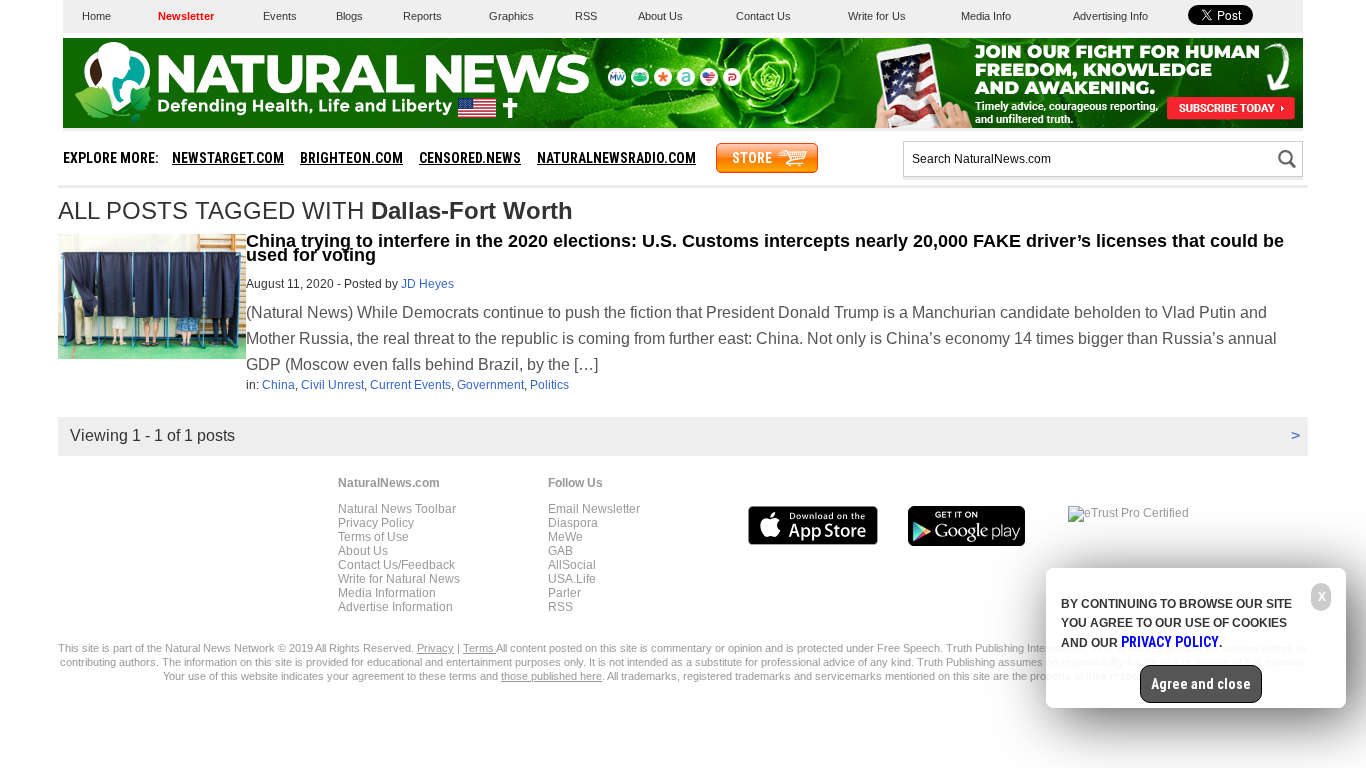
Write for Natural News (399, 579)
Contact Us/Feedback (396, 565)
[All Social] (686, 82)
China (278, 385)
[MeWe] (617, 82)
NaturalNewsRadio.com (616, 158)
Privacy (435, 648)
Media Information (387, 593)
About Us (660, 16)
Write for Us (877, 16)
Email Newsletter (594, 509)
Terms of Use (373, 537)
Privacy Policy (376, 523)
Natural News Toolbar (397, 509)
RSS (586, 16)
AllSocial (572, 565)
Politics (549, 385)
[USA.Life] (709, 82)
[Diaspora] (663, 82)
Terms (479, 648)
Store (752, 158)
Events (280, 16)
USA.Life (572, 579)
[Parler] (732, 82)
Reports (422, 16)
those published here (551, 676)
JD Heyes (427, 284)
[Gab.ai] (640, 82)
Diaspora (573, 523)
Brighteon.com (351, 158)
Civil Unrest (332, 385)
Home (96, 16)
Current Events (410, 385)
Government (490, 385)
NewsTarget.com (228, 158)
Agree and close (1201, 684)
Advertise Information (395, 607)
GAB (560, 551)
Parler (564, 593)
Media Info (986, 16)
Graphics (511, 16)
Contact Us (763, 16)
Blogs (349, 16)
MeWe (565, 537)
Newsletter (186, 16)
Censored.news (470, 158)
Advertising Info (1110, 16)
